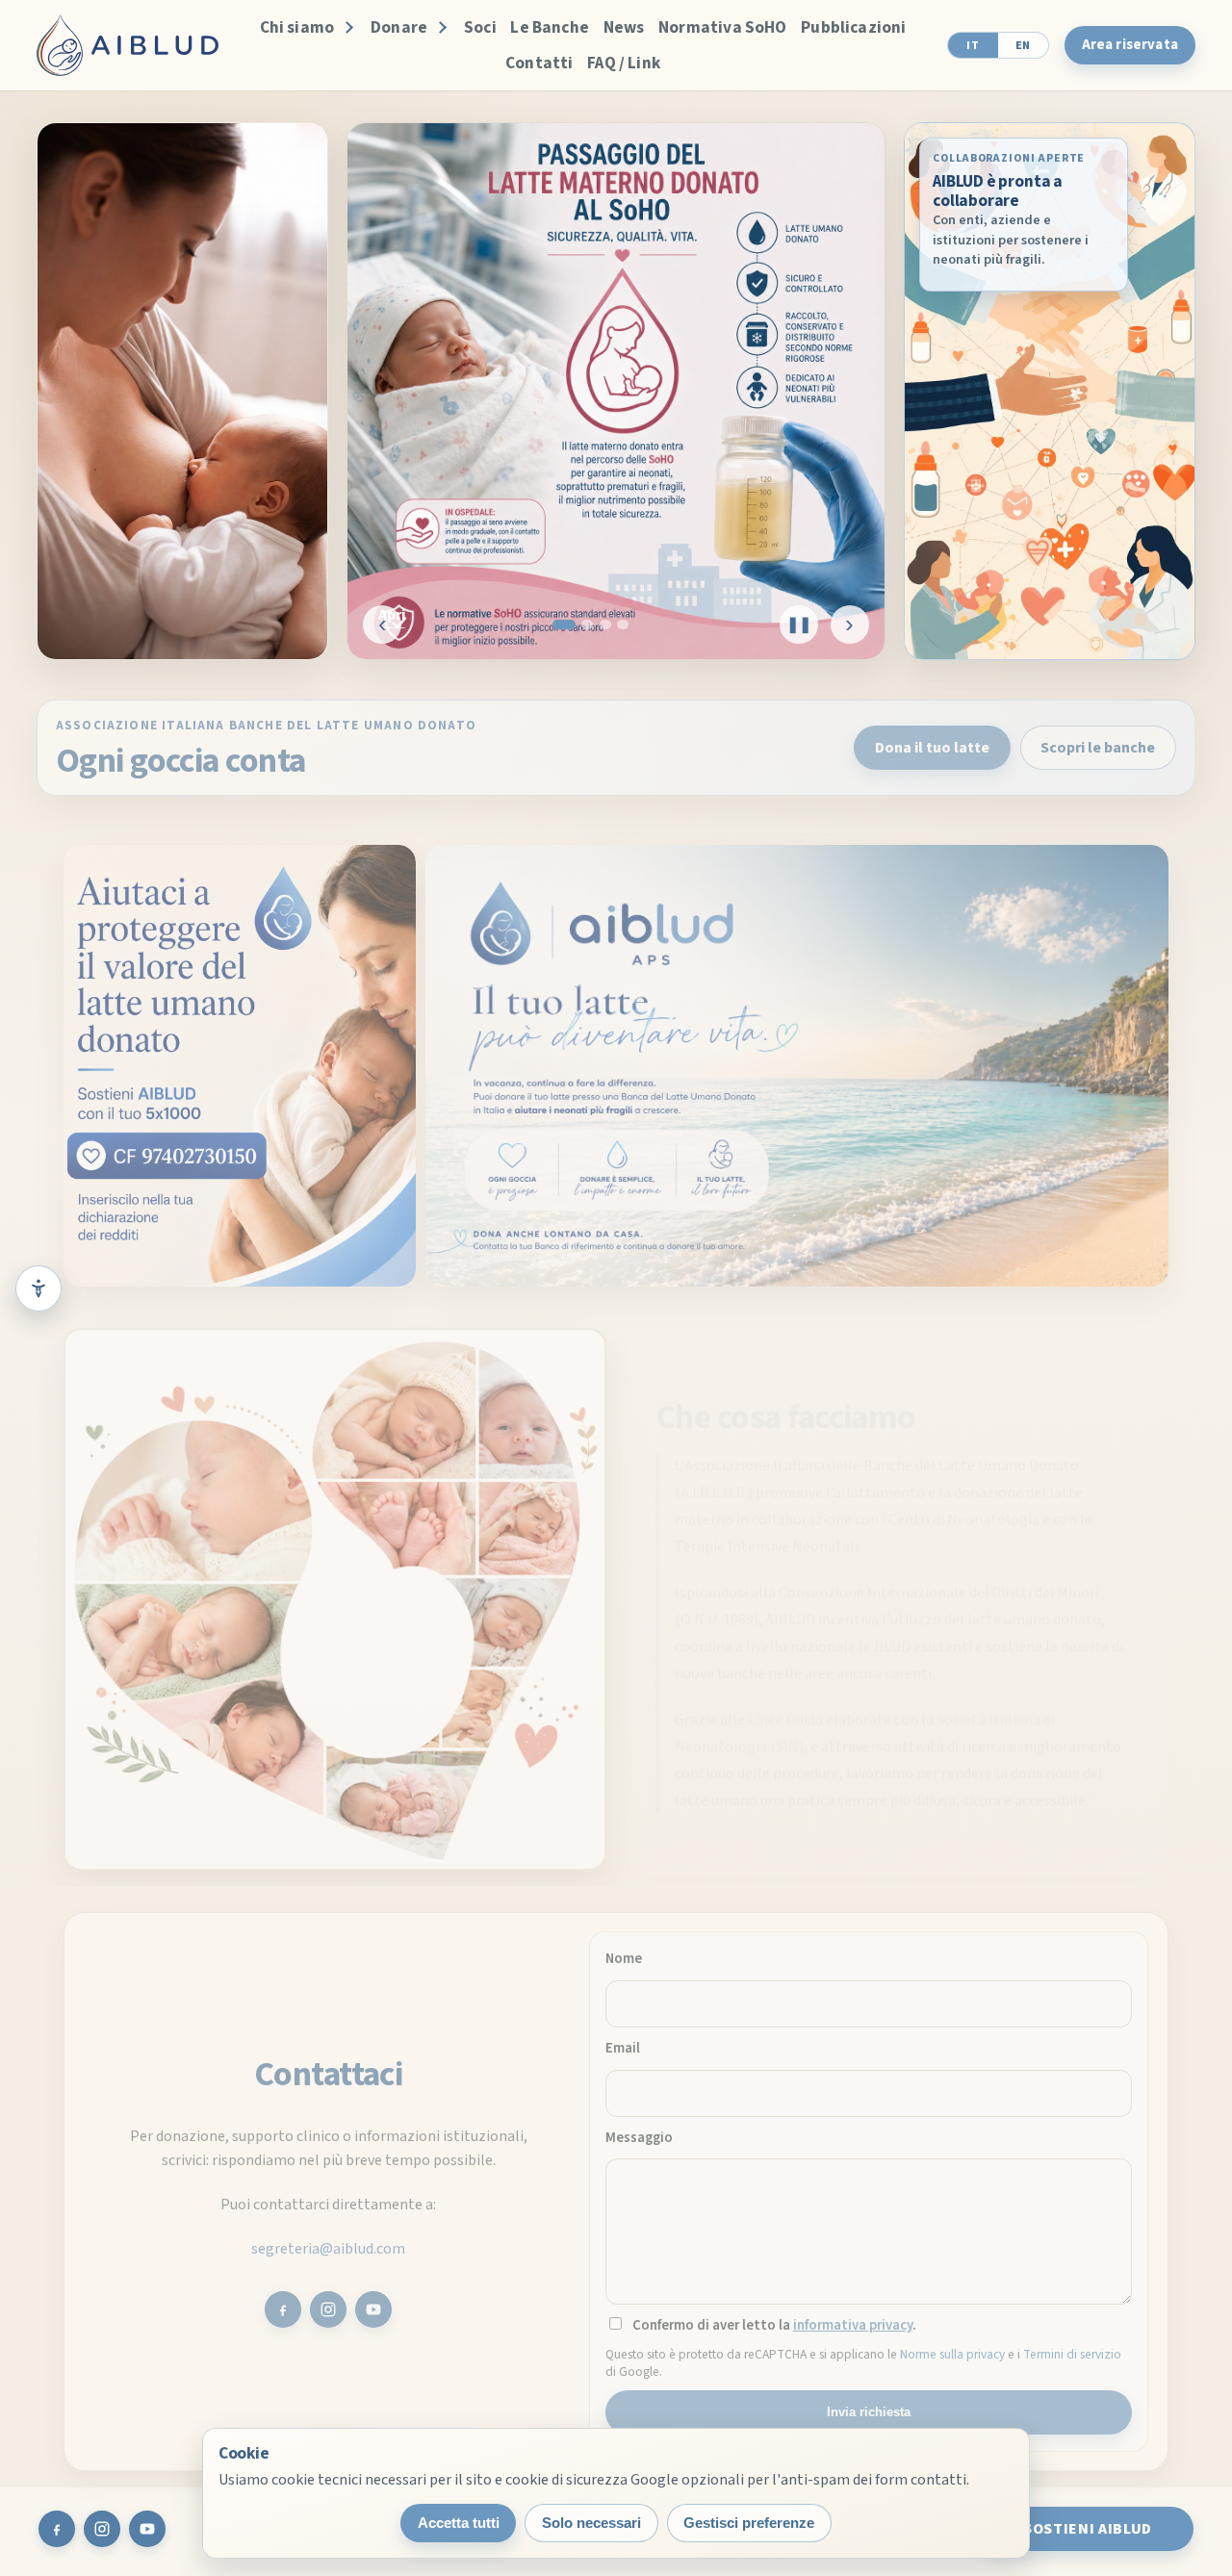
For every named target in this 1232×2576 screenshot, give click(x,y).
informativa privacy (853, 2320)
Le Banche (550, 27)
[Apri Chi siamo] (346, 28)
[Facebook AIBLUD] (283, 2304)
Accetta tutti (459, 2523)
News (624, 27)
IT (973, 45)
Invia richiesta (869, 2406)
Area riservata (1130, 45)
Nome (624, 1953)
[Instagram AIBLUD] (328, 2304)
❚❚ (799, 624)
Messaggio (639, 2132)
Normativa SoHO (722, 27)
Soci (480, 27)
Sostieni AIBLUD (1088, 2529)
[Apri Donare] (440, 28)
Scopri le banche (1098, 742)
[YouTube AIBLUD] (373, 2304)
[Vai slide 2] (587, 625)
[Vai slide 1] (564, 625)
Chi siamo (297, 27)
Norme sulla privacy (952, 2348)
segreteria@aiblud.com (328, 2243)
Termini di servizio (1072, 2348)
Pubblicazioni (853, 27)
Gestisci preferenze (749, 2523)
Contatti (539, 63)
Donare (399, 27)
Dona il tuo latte (932, 742)
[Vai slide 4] (623, 625)
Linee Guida (785, 1707)
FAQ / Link (624, 63)
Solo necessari (591, 2523)
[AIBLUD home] (128, 45)
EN (1023, 45)
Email (623, 2042)
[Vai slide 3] (605, 625)
